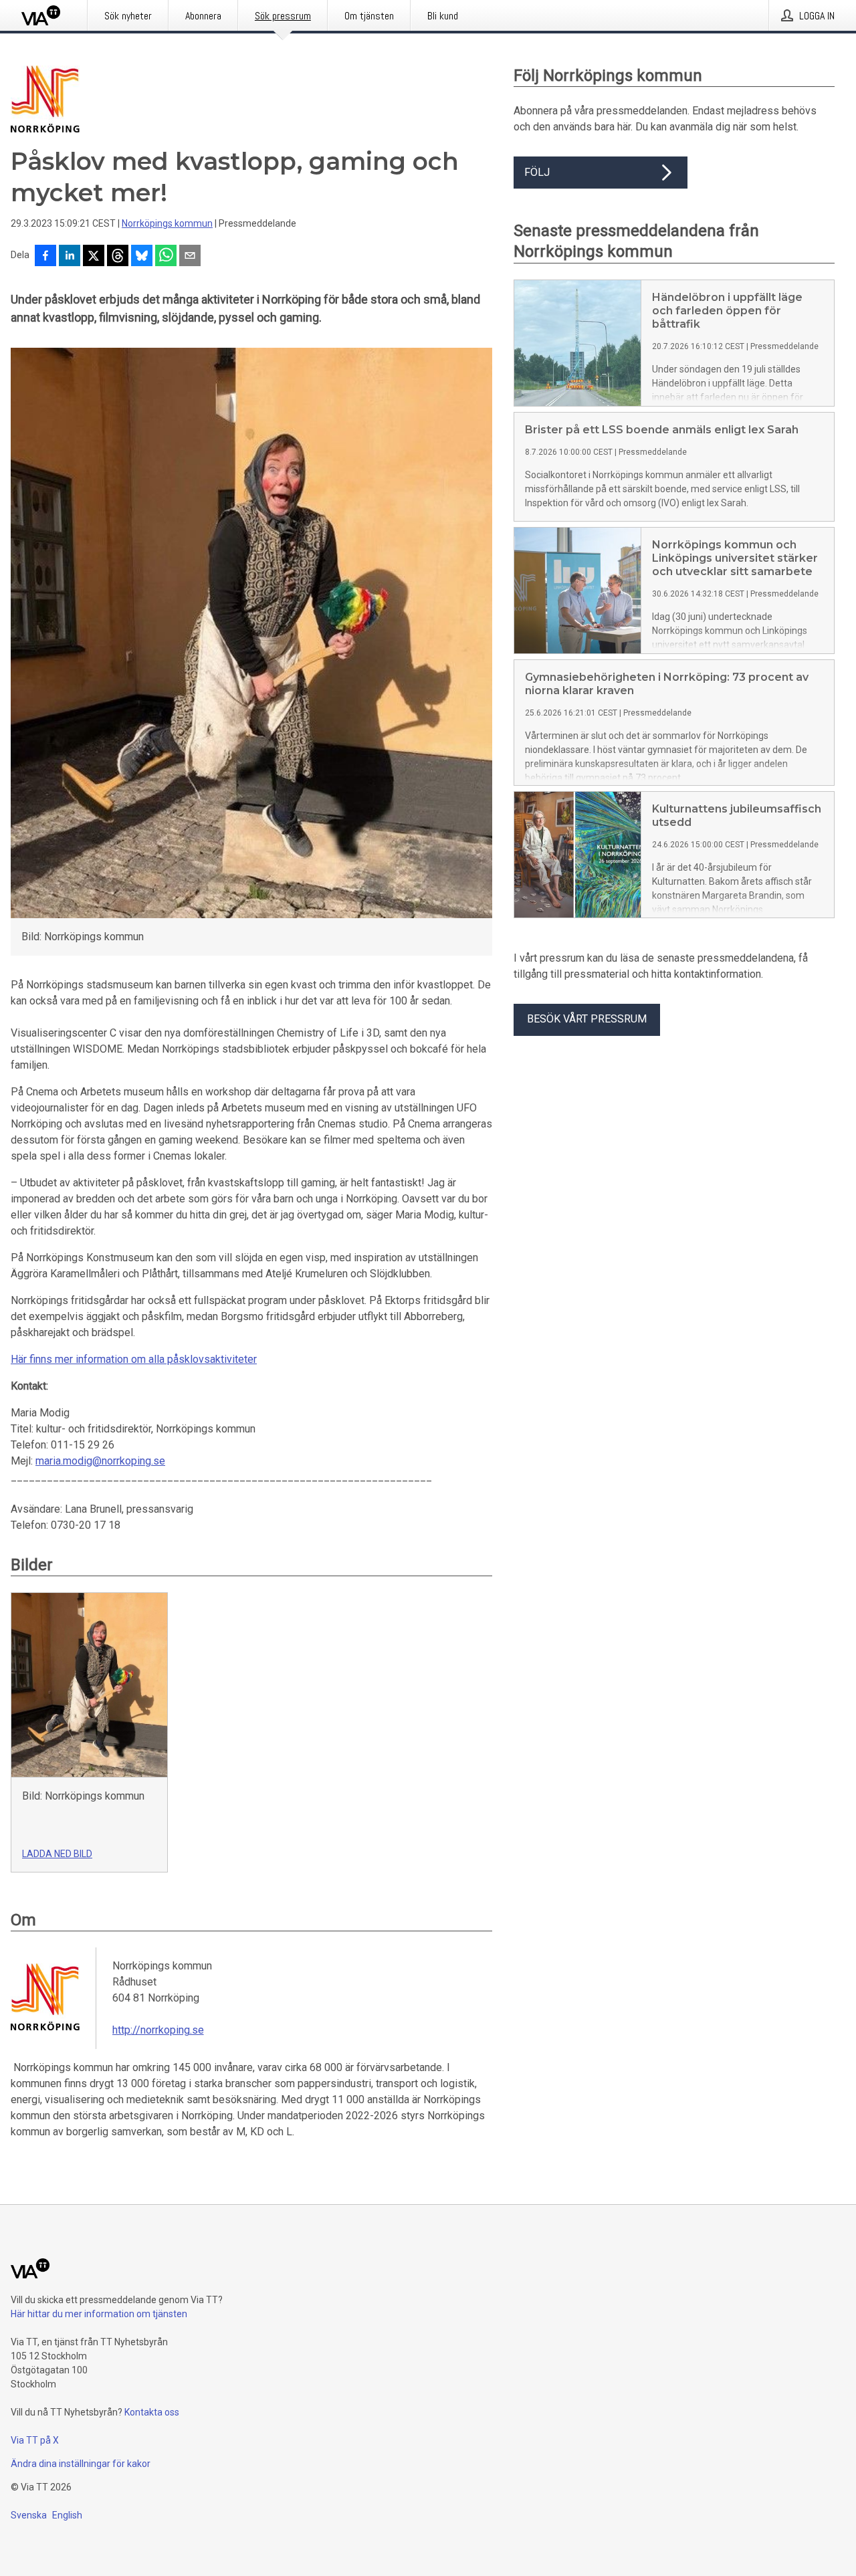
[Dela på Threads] (118, 257)
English (67, 2515)
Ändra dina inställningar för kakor (81, 2464)
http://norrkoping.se (158, 2030)
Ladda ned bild (57, 1854)
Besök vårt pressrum (587, 1019)
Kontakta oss (152, 2412)
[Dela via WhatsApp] (166, 257)
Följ (537, 172)
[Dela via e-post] (190, 257)
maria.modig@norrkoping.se (100, 1461)
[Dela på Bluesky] (142, 257)
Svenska (29, 2515)
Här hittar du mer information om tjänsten (99, 2314)
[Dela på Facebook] (45, 257)
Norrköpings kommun (167, 223)
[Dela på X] (94, 257)
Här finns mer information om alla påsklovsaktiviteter (134, 1359)
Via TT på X (35, 2440)
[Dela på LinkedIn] (70, 257)
